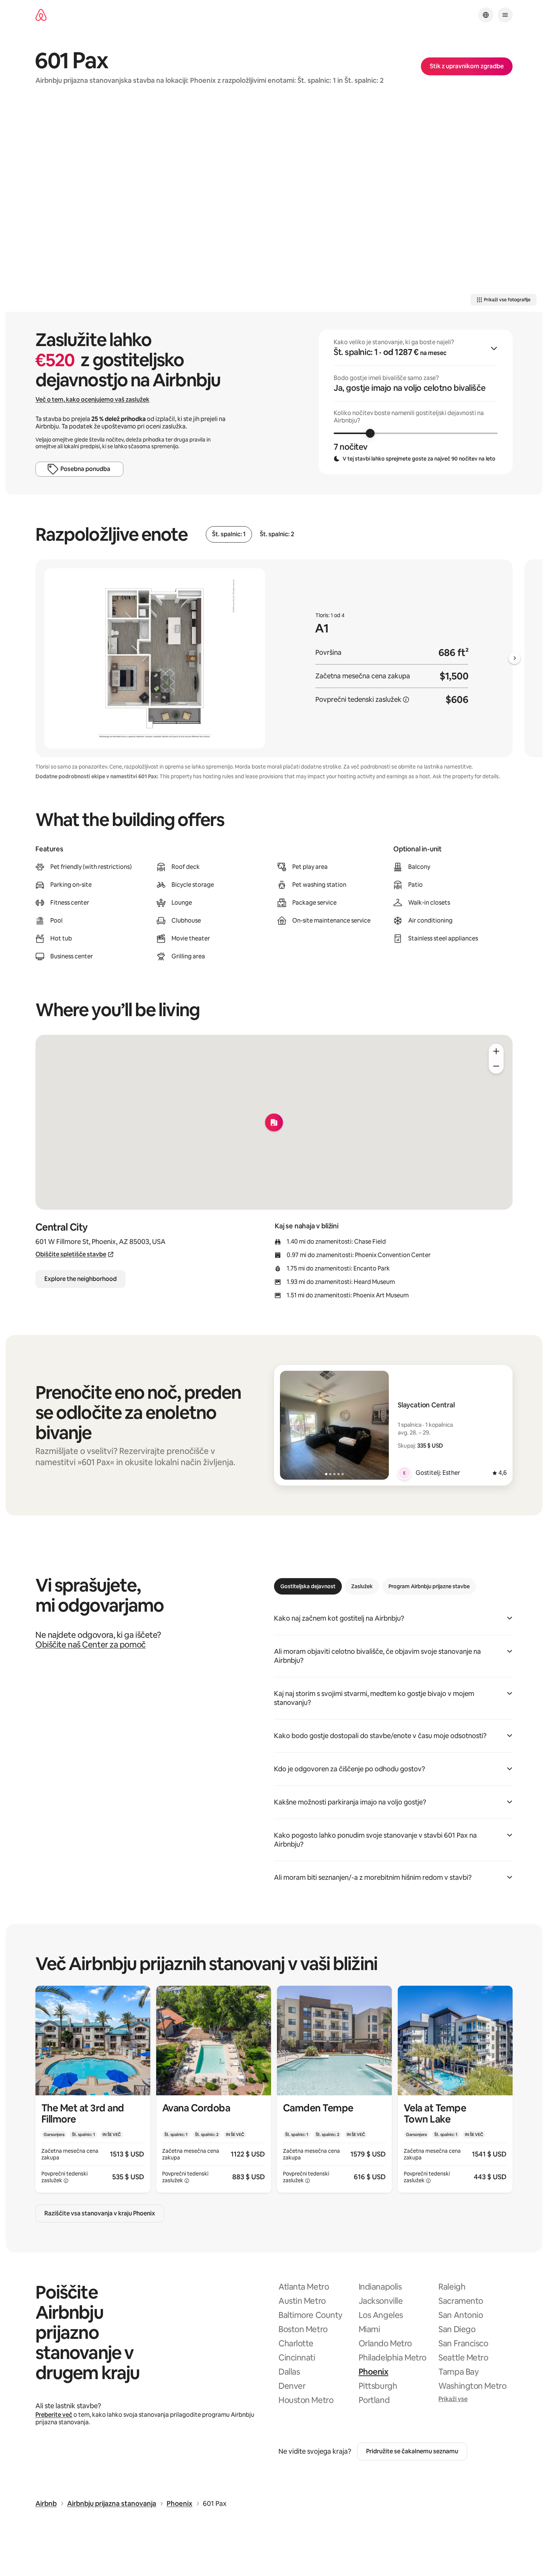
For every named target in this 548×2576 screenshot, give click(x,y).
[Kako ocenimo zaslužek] (406, 700)
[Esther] (404, 1473)
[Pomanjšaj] (496, 1066)
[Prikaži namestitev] (93, 2089)
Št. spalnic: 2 (277, 534)
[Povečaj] (496, 1051)
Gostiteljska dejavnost (308, 1586)
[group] (416, 402)
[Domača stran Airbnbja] (41, 15)
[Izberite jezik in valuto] (486, 15)
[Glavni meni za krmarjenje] (505, 15)
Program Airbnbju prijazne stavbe (429, 1586)
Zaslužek (362, 1586)
